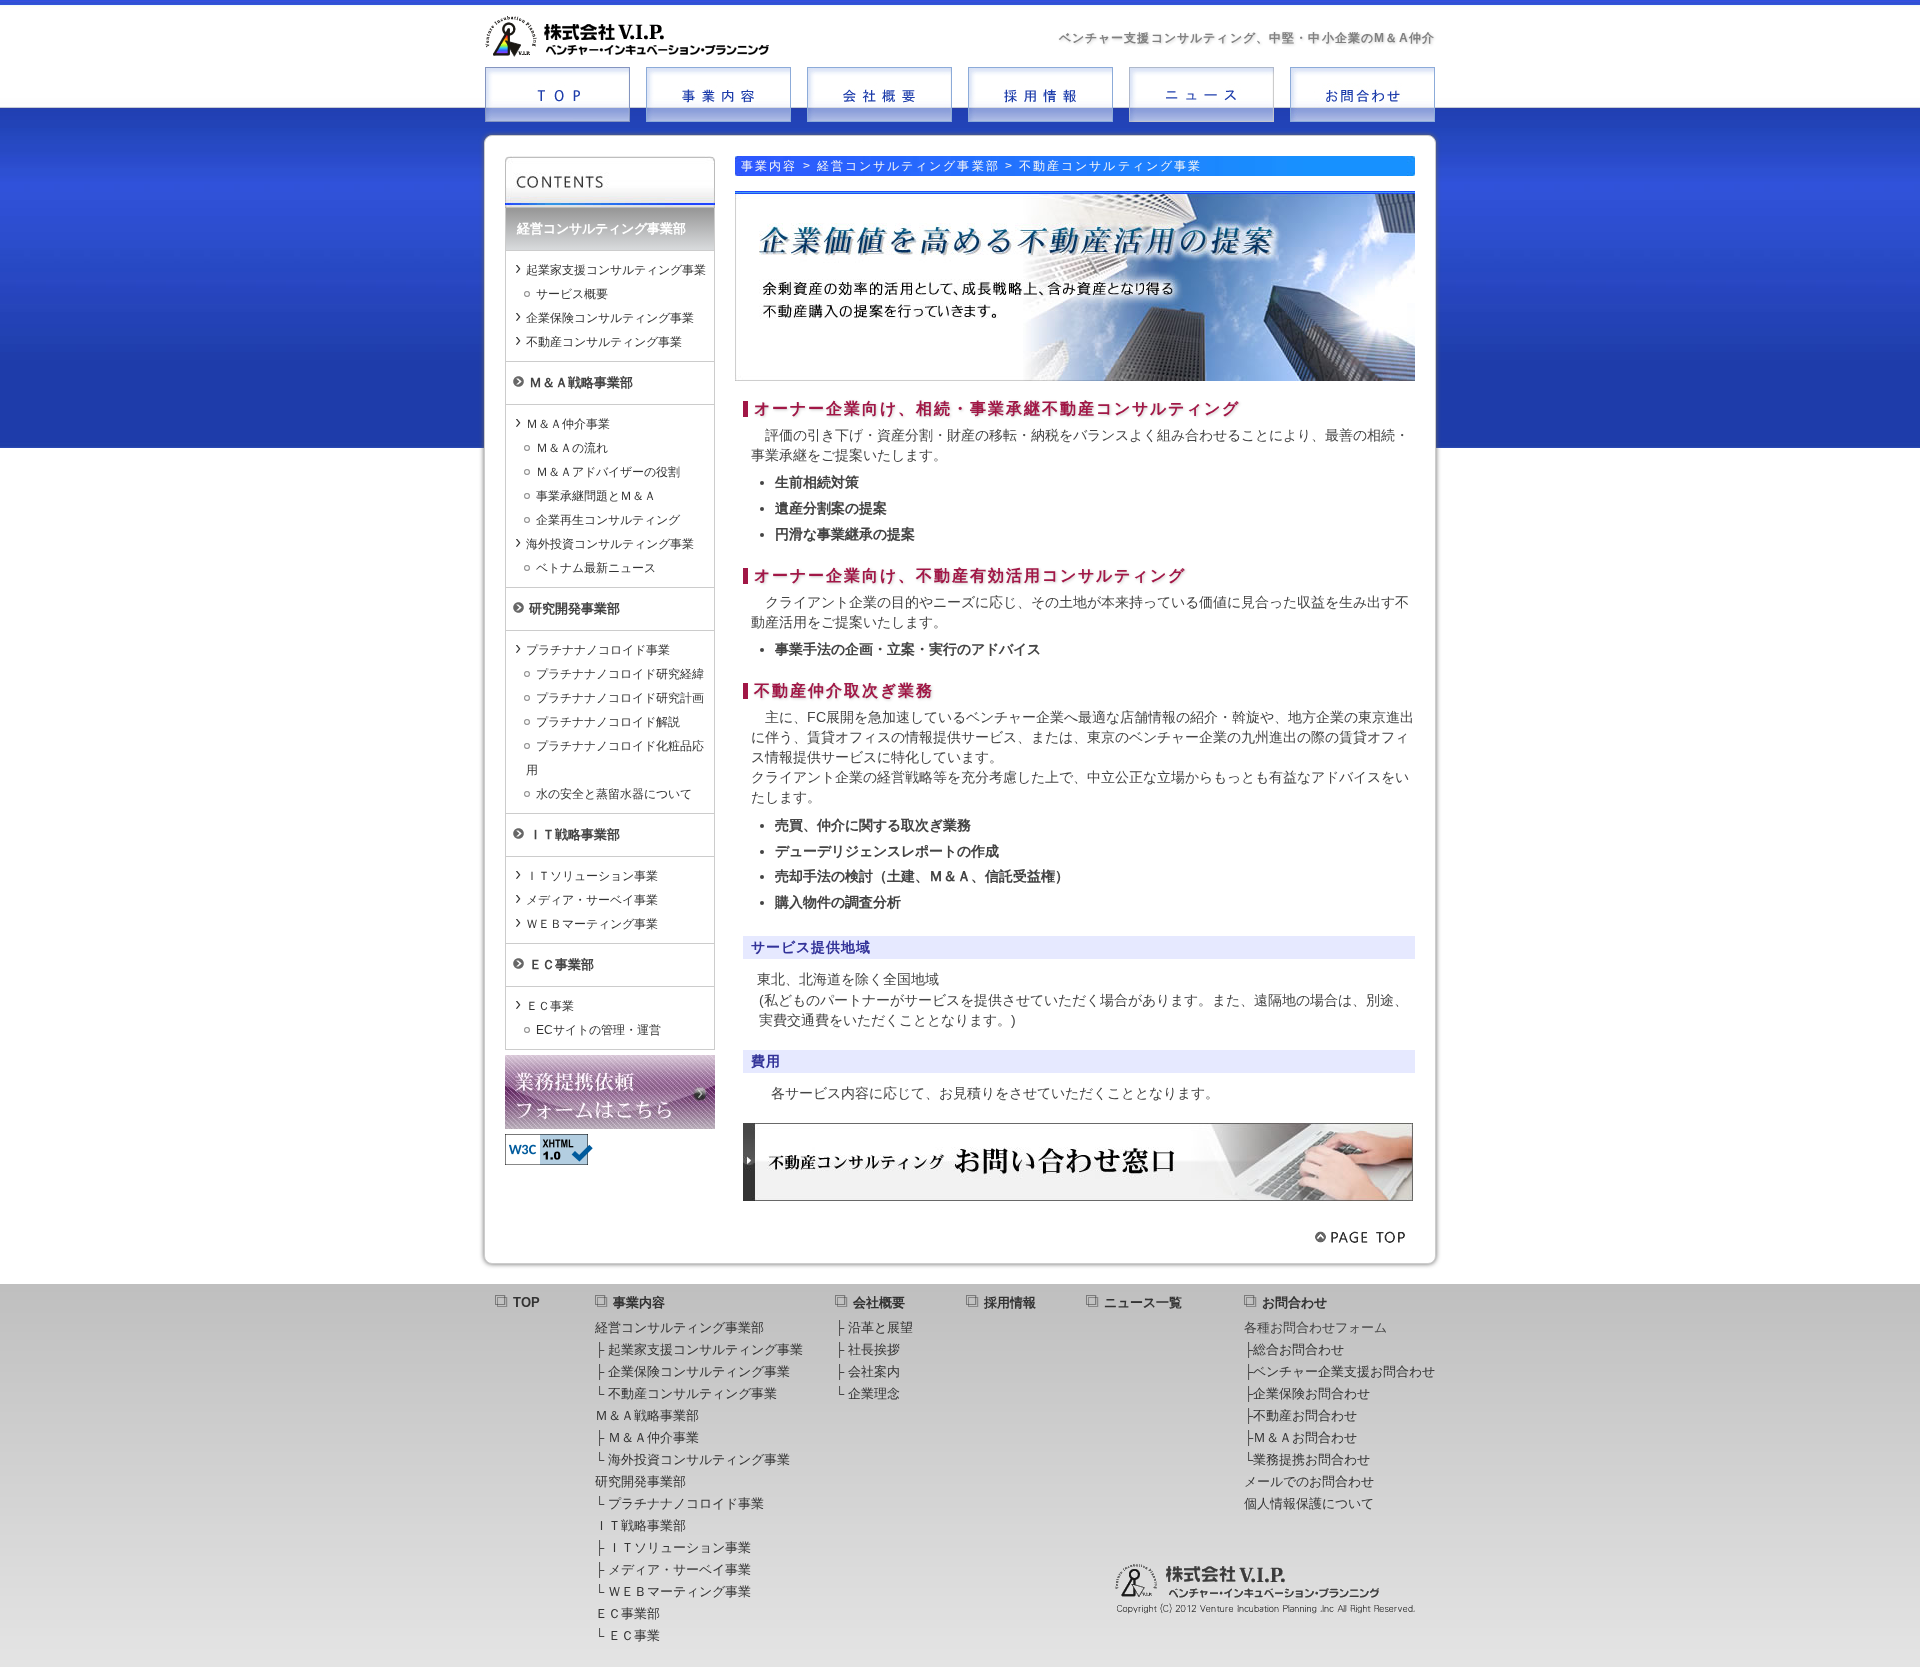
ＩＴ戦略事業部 (640, 1525)
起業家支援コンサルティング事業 (616, 270)
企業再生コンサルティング (608, 520)
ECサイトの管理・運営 (598, 1030)
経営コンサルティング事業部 (679, 1327)
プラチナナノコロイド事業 (598, 650)
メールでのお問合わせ (1309, 1481)
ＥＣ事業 (550, 1006)
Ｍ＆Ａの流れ (572, 448)
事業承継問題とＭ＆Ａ (596, 496)
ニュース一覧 (1143, 1302)
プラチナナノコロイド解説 (608, 722)
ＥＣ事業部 (627, 1613)
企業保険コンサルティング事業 (610, 318)
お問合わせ (1294, 1302)
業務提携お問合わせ (1311, 1459)
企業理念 (874, 1393)
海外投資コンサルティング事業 (610, 544)
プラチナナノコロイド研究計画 (620, 698)
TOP (526, 1302)
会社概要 (879, 1302)
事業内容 (639, 1302)
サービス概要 (572, 294)
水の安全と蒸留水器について (614, 794)
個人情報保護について (1309, 1503)
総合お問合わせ (1298, 1349)
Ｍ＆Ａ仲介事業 (568, 424)
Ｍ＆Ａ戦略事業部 (647, 1415)
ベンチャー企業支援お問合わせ (1344, 1371)
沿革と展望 (880, 1327)
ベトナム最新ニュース (596, 568)
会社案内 (874, 1371)
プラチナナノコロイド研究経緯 (620, 674)
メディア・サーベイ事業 (592, 900)
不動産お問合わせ (1305, 1415)
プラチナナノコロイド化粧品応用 (615, 758)
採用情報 (1010, 1302)
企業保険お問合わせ (1311, 1393)
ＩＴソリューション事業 (592, 876)
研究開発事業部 (640, 1481)
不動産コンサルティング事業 (604, 342)
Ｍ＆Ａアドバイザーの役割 (608, 472)
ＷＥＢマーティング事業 (592, 924)
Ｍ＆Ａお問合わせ (1305, 1437)
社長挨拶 (874, 1349)
